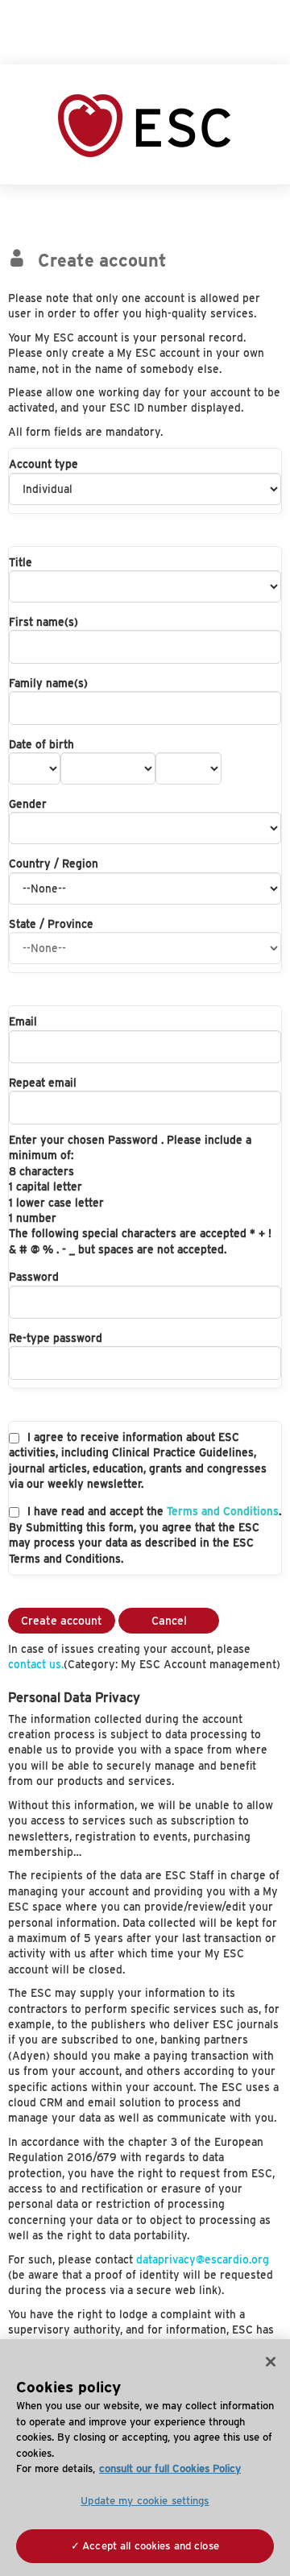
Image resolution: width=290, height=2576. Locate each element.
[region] (145, 2458)
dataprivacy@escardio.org (203, 2259)
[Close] (271, 2362)
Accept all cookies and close (151, 2546)
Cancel (169, 1621)
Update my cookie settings (145, 2501)
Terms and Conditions (223, 1511)
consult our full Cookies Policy (170, 2468)
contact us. (36, 1664)
